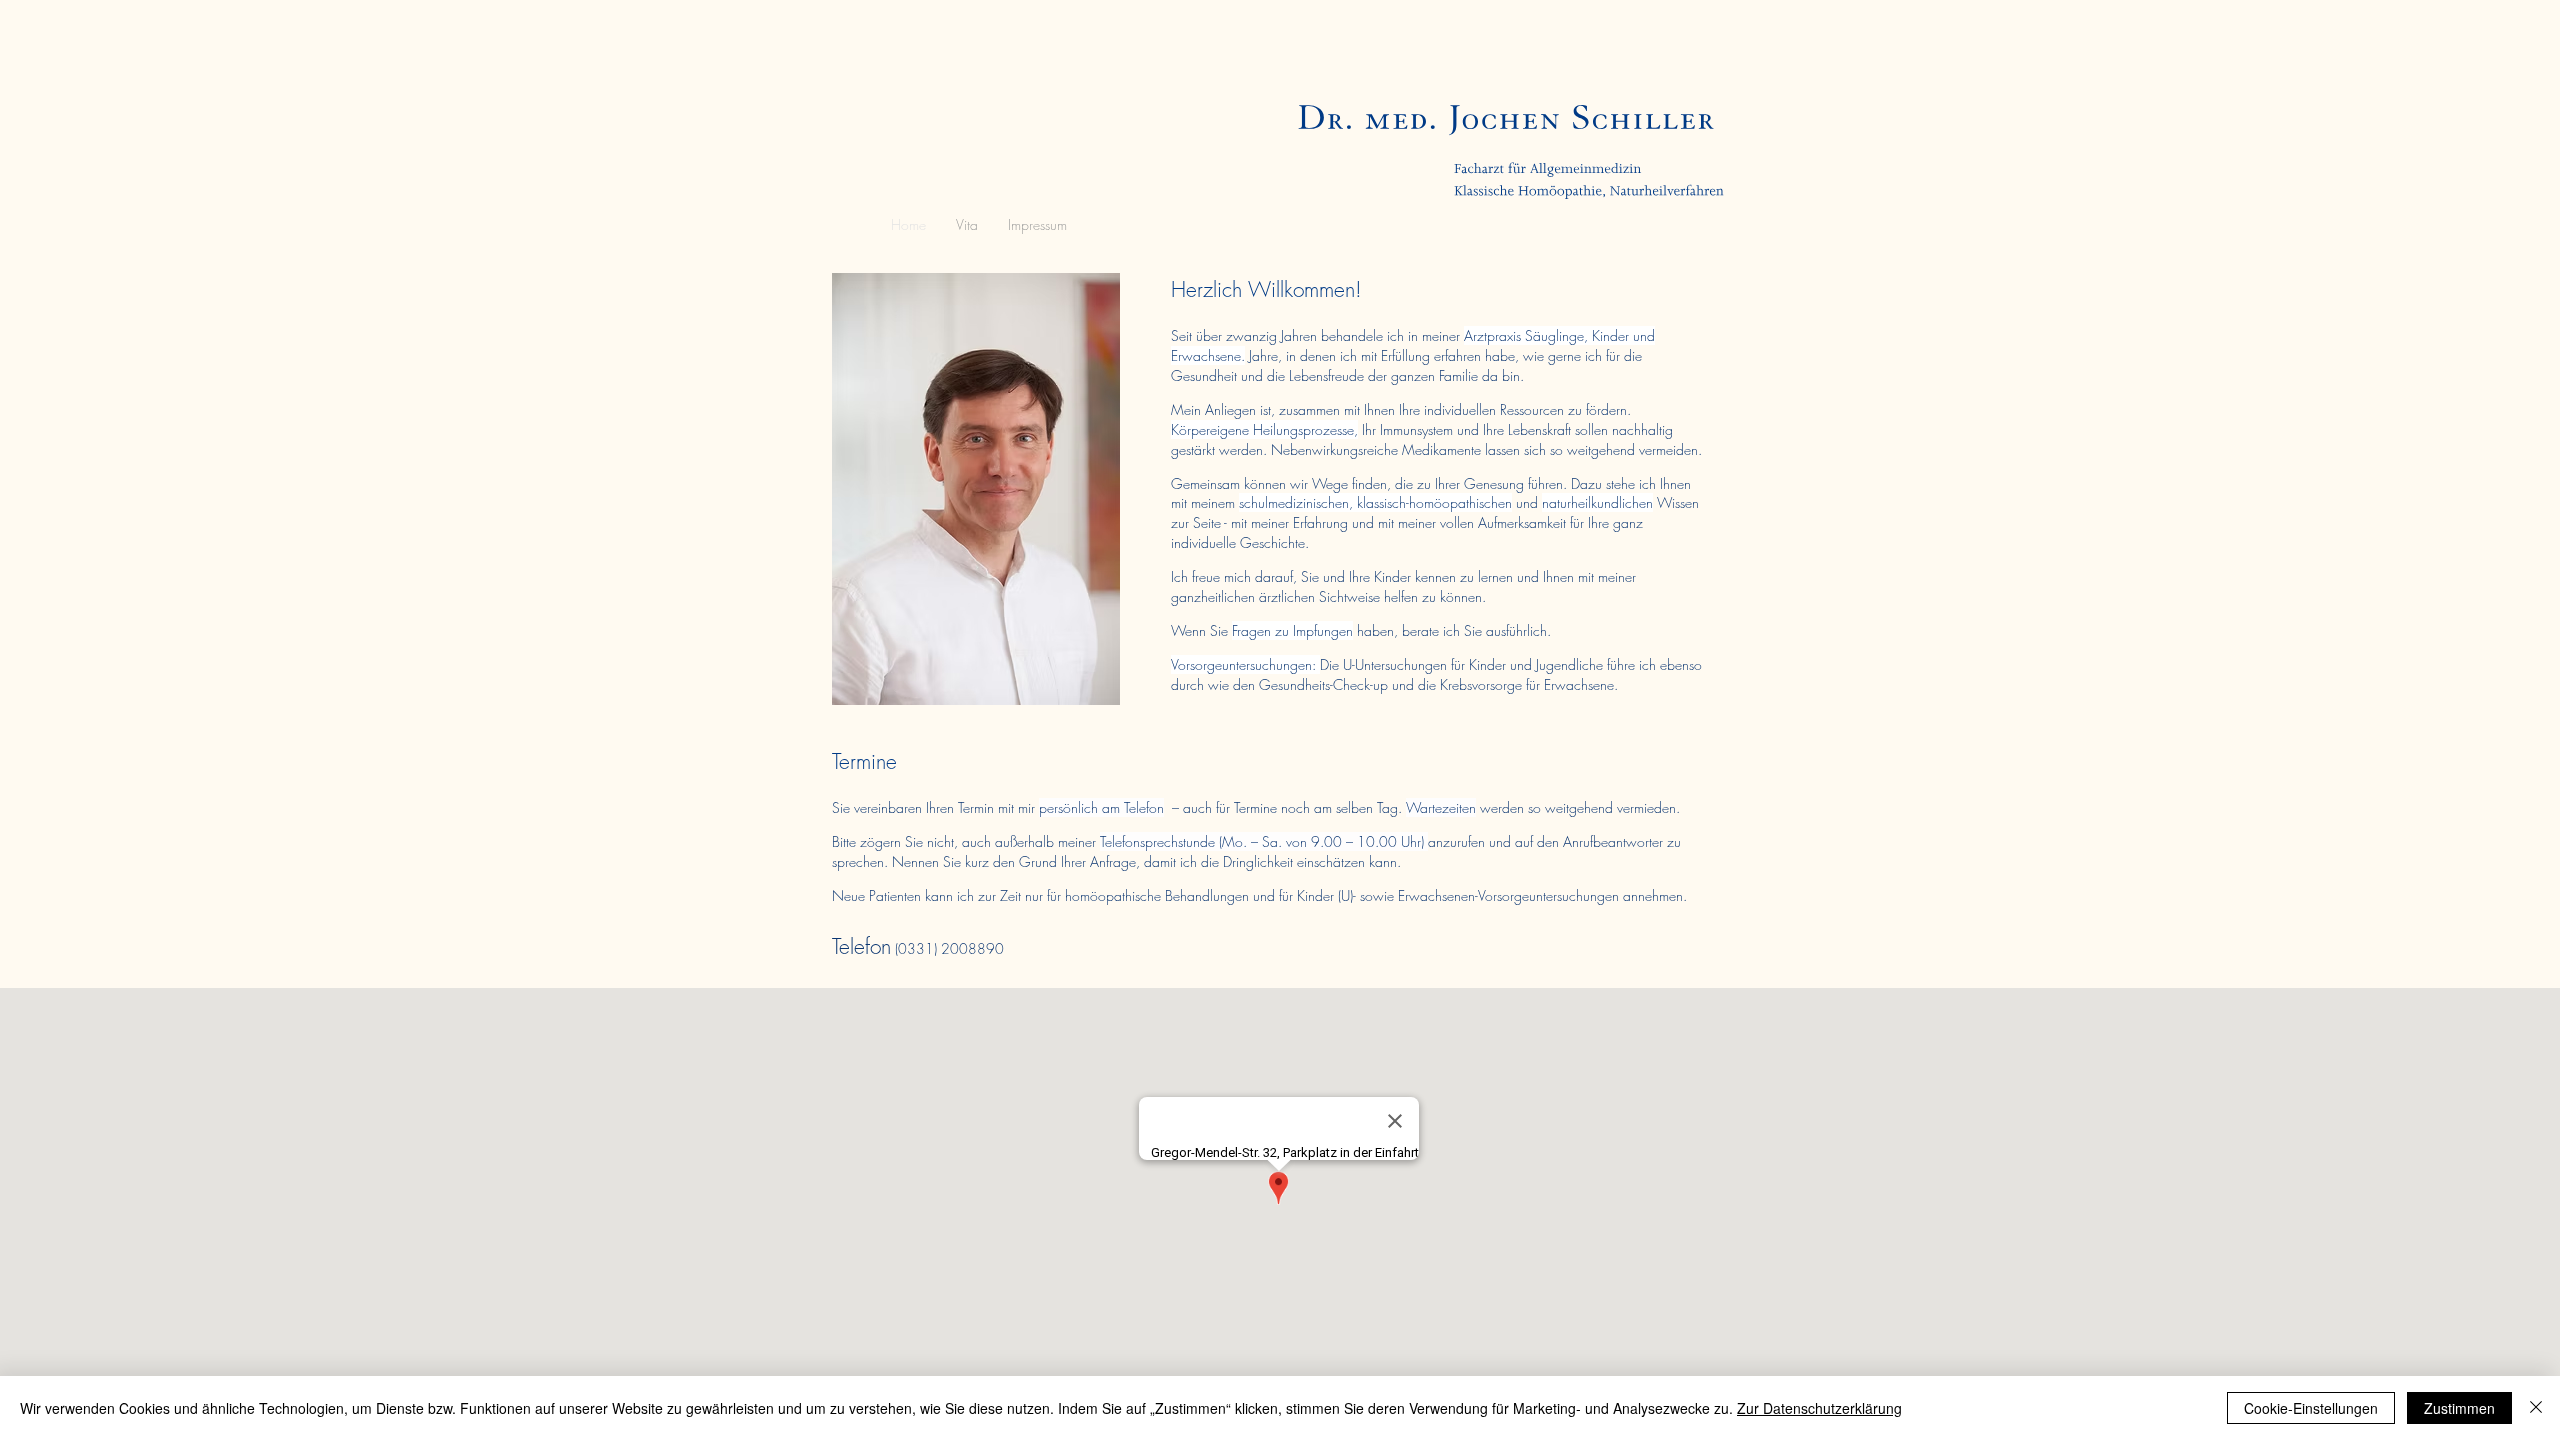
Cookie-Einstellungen (2311, 1408)
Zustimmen (2459, 1408)
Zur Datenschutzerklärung (1819, 1408)
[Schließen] (2536, 1408)
